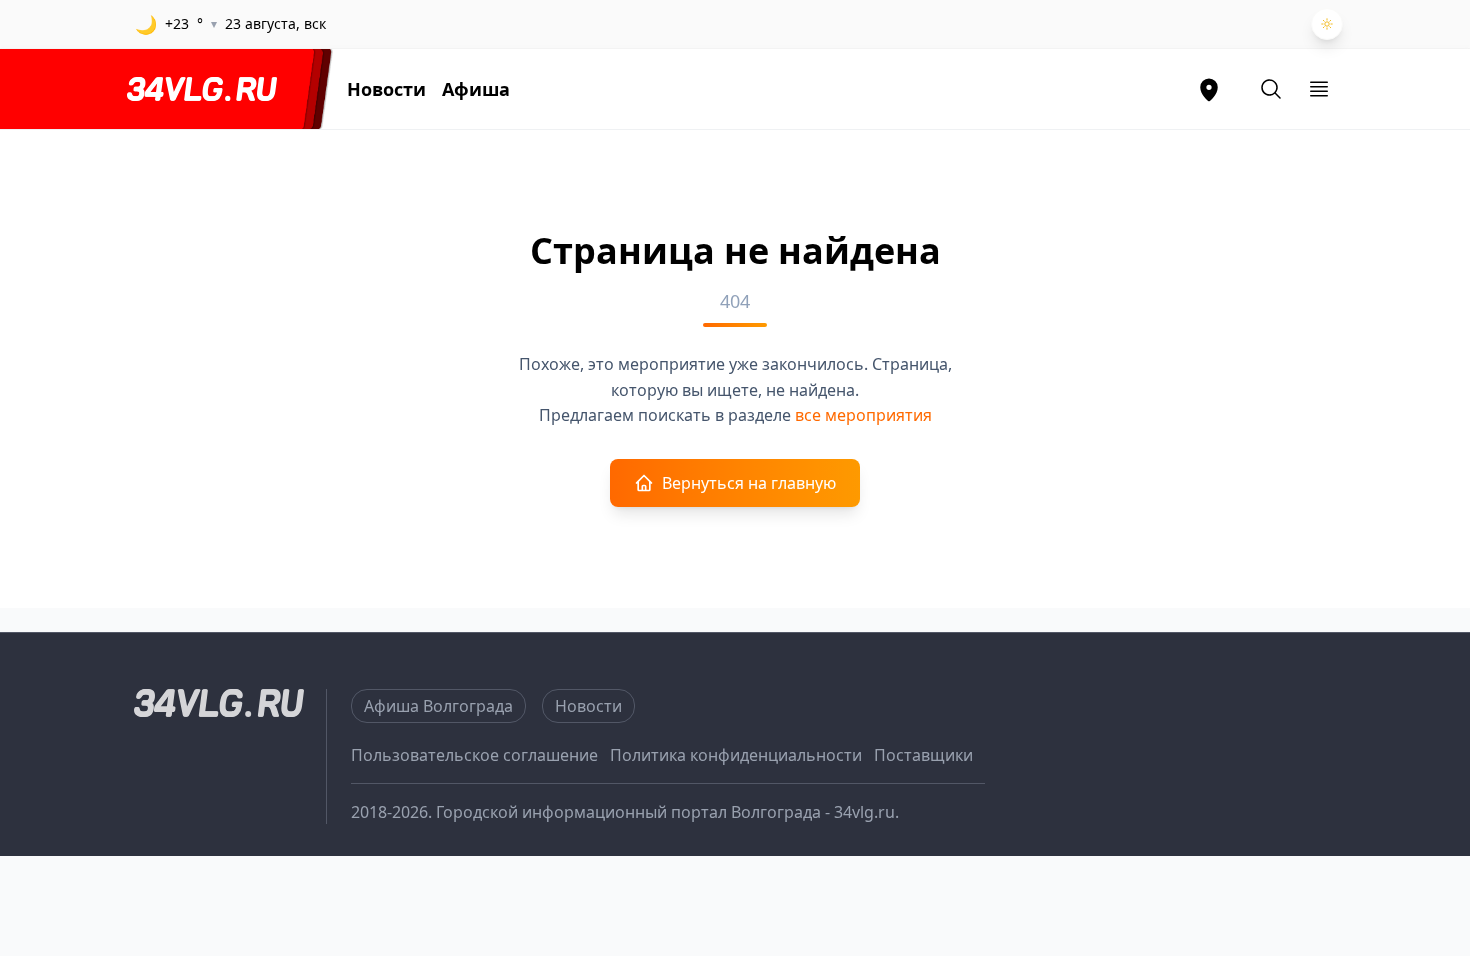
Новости (386, 89)
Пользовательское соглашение (474, 755)
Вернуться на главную (749, 483)
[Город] (1209, 89)
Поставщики (923, 755)
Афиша (476, 89)
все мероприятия (863, 415)
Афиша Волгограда (438, 706)
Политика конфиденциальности (736, 755)
